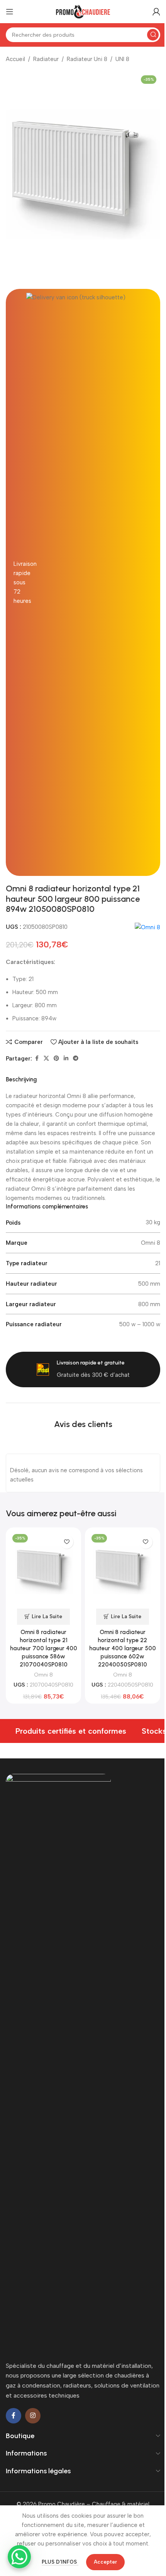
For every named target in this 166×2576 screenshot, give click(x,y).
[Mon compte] (156, 12)
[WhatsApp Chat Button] (19, 2557)
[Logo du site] (83, 11)
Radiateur (46, 59)
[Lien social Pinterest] (56, 1059)
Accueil (15, 59)
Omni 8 (43, 1675)
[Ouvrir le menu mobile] (10, 12)
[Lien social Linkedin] (66, 1059)
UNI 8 (122, 59)
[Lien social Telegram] (76, 1059)
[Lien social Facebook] (37, 1059)
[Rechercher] (153, 35)
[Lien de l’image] (58, 2063)
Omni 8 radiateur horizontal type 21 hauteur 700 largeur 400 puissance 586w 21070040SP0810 (44, 1648)
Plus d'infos (60, 2562)
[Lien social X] (46, 1059)
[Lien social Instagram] (33, 2416)
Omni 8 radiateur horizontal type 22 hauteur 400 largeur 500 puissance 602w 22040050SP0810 (123, 1648)
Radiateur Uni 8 (87, 59)
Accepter (105, 2562)
